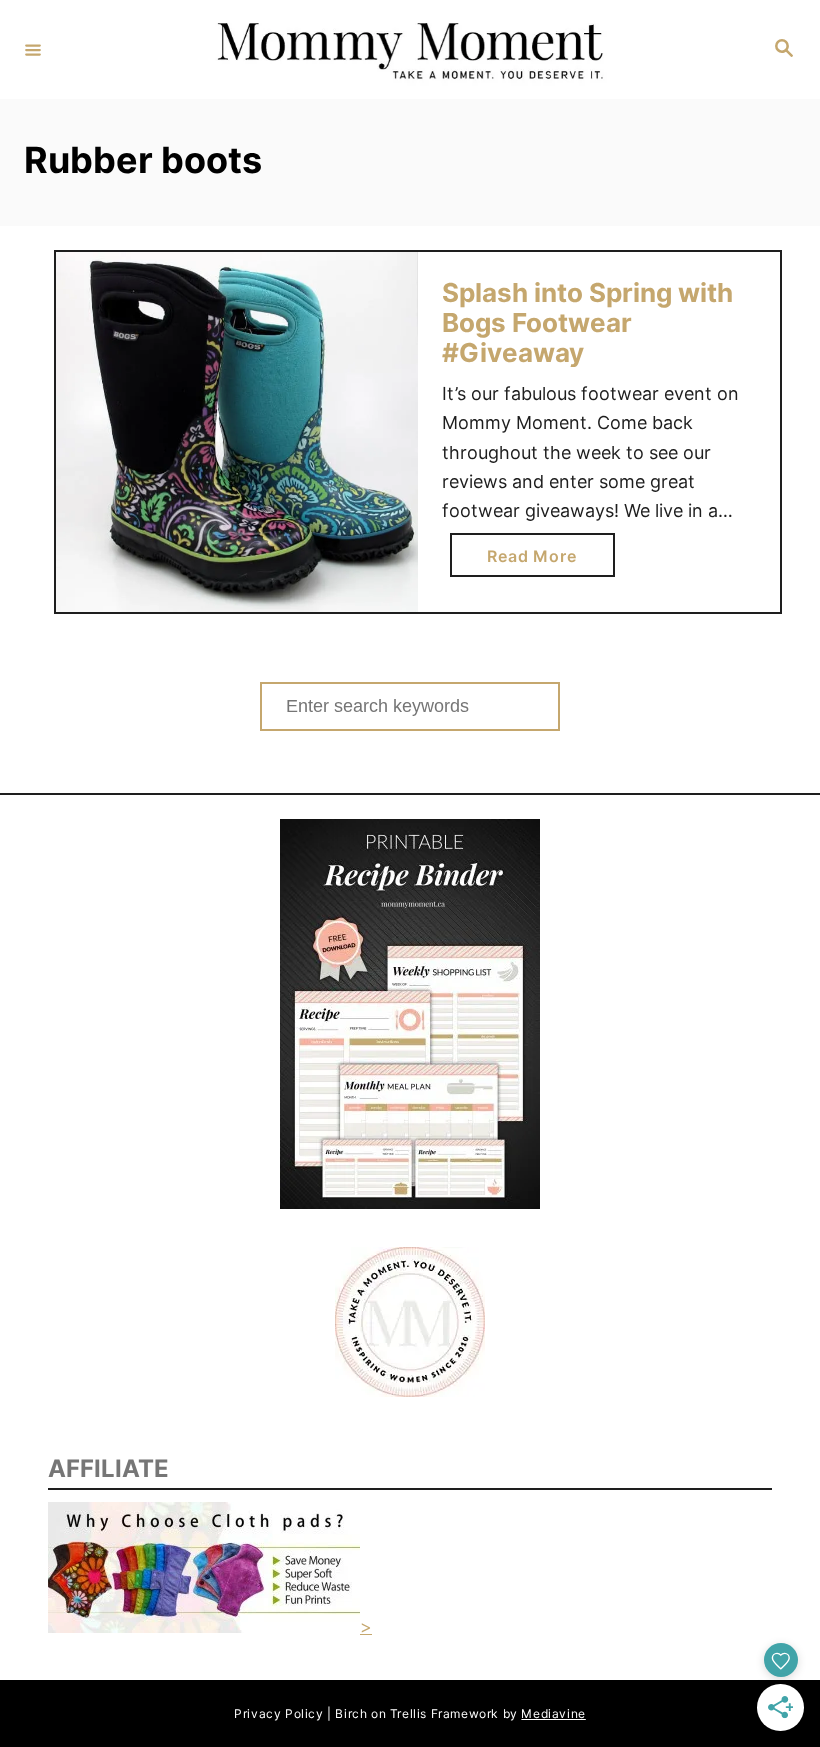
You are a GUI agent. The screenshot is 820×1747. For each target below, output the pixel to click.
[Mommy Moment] (407, 49)
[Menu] (33, 49)
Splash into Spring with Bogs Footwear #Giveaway (587, 322)
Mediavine (553, 1713)
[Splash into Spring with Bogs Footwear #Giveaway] (237, 432)
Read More (538, 561)
